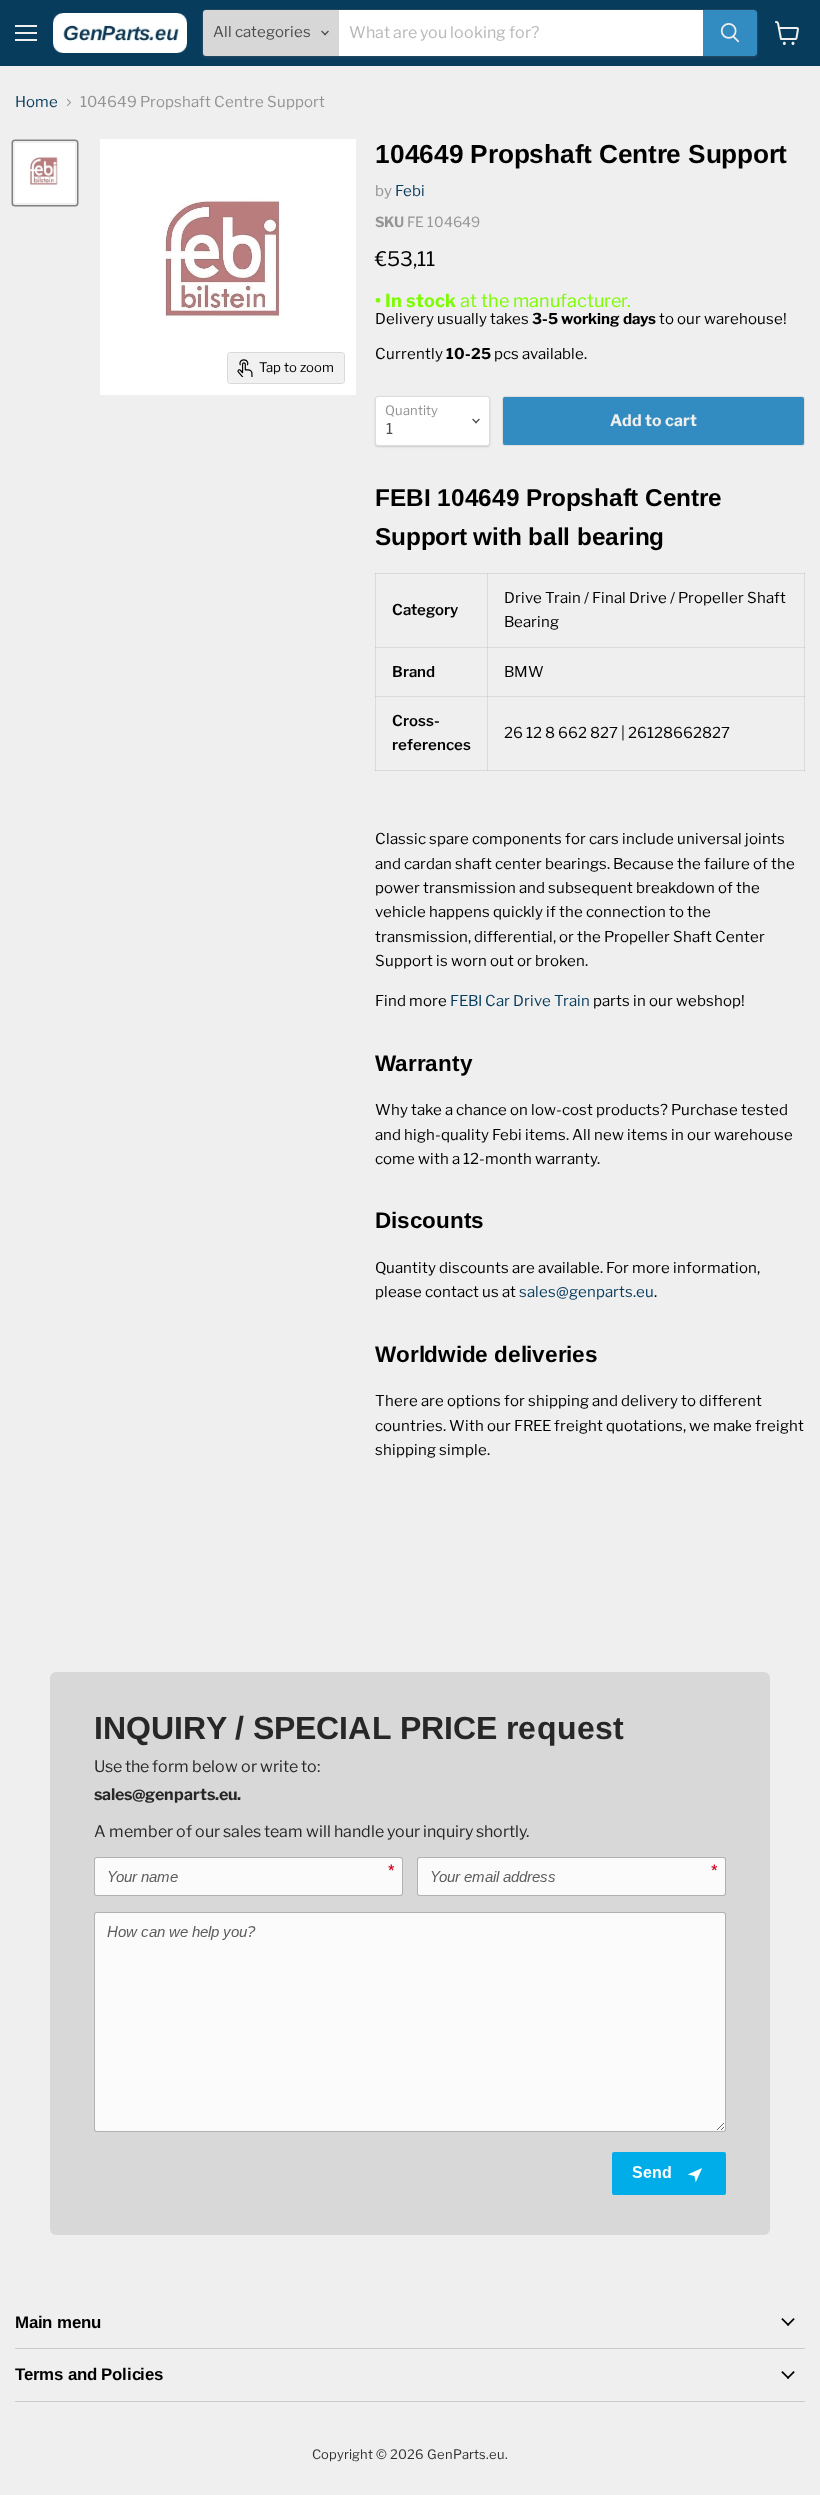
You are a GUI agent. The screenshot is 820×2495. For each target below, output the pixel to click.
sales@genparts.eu (586, 1292)
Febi (410, 191)
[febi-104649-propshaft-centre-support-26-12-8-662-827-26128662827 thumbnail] (45, 173)
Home (36, 102)
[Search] (730, 33)
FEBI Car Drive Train (520, 1001)
